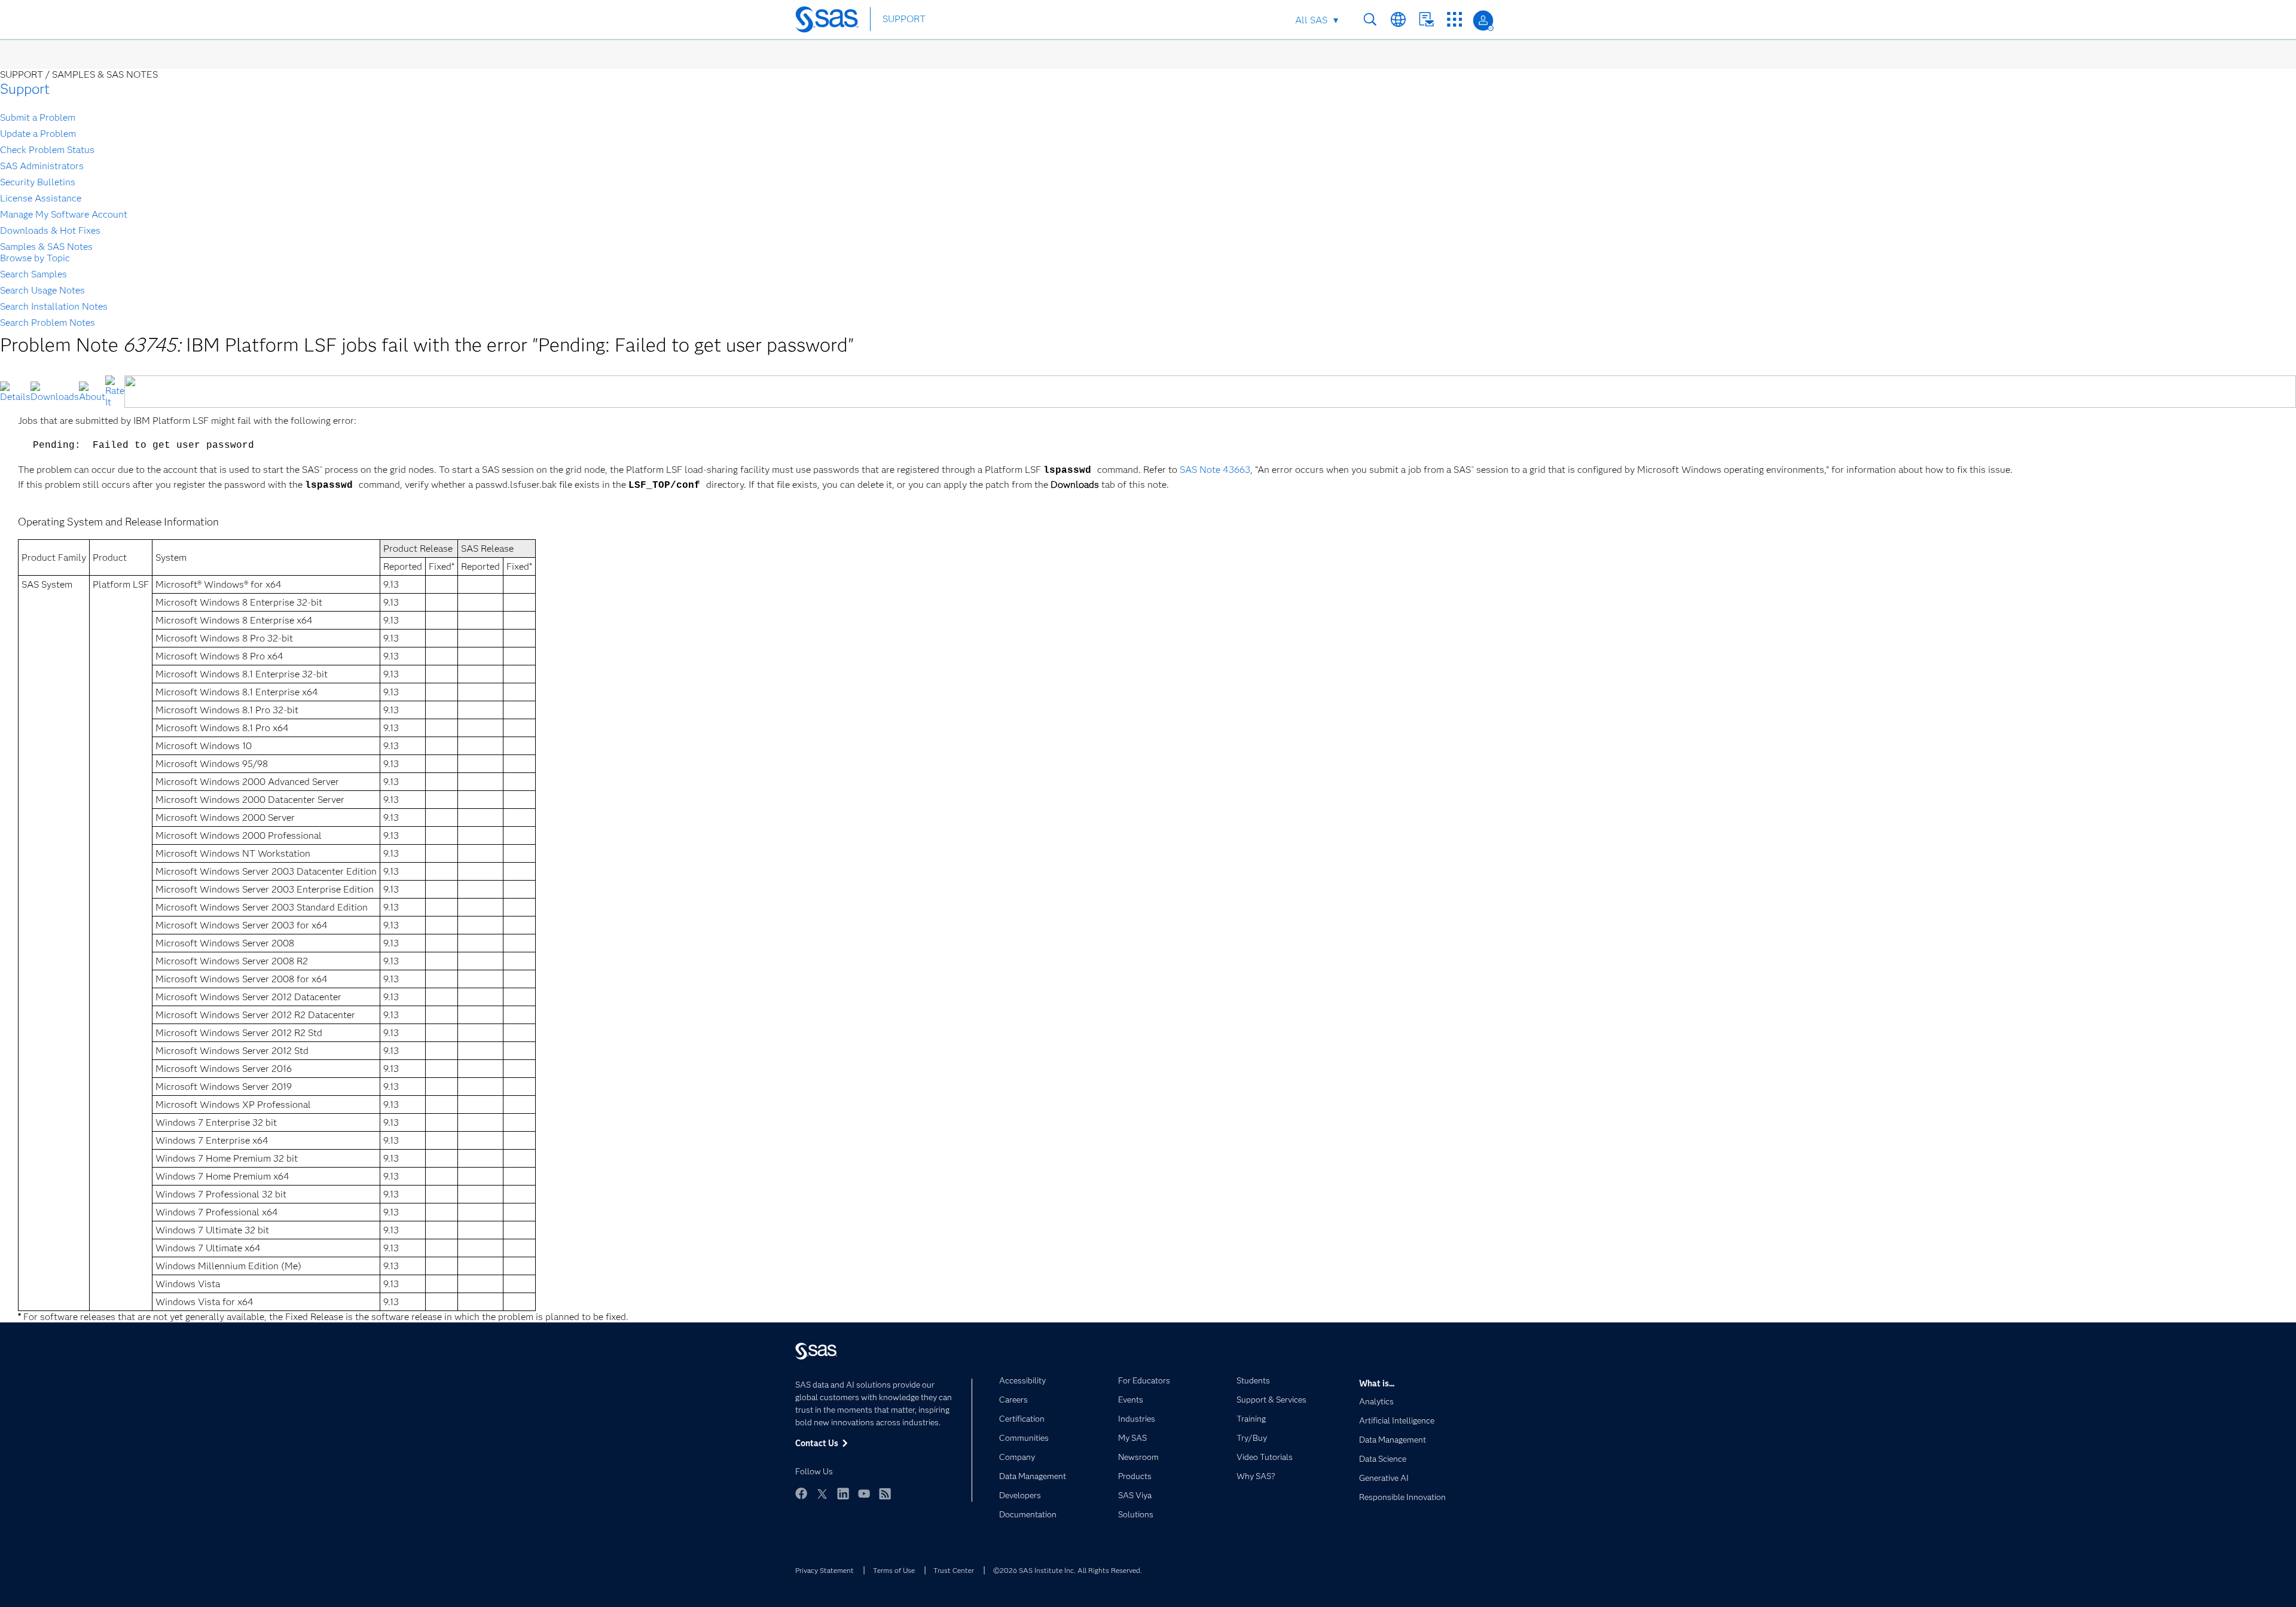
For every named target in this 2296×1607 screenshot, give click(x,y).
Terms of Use (894, 1570)
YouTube (864, 1493)
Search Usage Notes (42, 290)
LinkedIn (843, 1493)
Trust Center (954, 1570)
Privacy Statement (825, 1570)
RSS (885, 1493)
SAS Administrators (42, 166)
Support (25, 89)
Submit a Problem (38, 117)
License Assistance (41, 198)
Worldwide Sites (1398, 19)
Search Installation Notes (54, 306)
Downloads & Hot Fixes (50, 230)
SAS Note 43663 (1215, 470)
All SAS (1311, 20)
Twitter (822, 1493)
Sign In (1483, 21)
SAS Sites (1454, 19)
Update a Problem (38, 134)
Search (1370, 19)
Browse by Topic (35, 258)
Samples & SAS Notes (46, 247)
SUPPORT (904, 19)
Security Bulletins (38, 182)
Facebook (801, 1493)
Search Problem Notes (48, 323)
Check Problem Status (47, 150)
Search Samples (33, 274)
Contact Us (1426, 19)
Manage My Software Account (64, 214)
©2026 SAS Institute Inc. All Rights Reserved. (1068, 1570)
